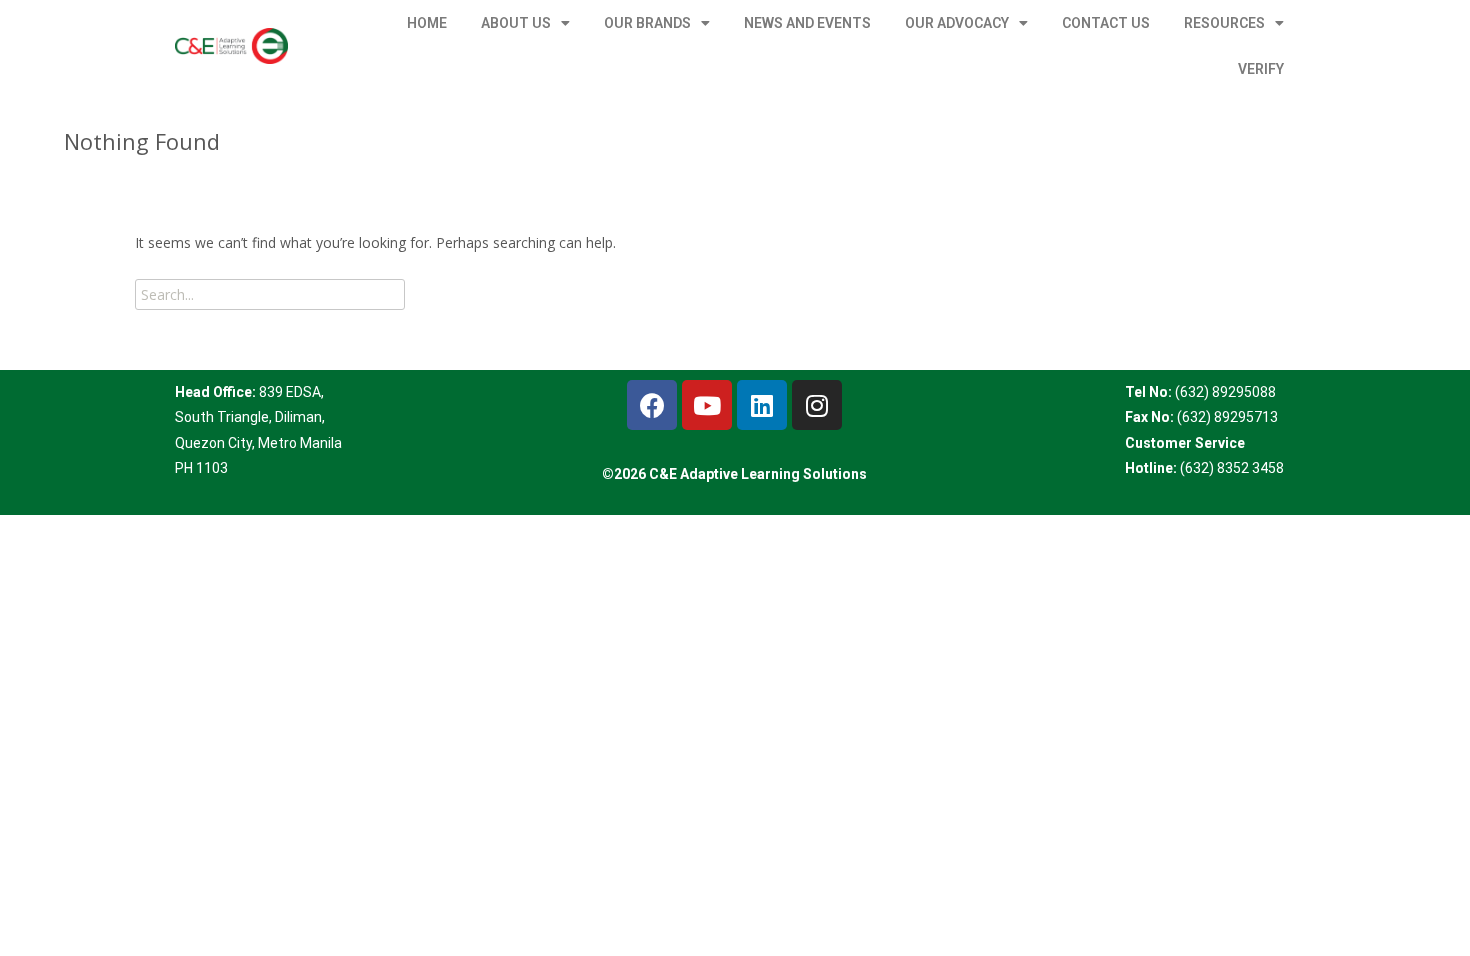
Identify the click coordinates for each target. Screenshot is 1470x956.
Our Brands (647, 23)
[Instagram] (817, 405)
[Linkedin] (762, 405)
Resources (1224, 23)
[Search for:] (270, 294)
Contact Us (1106, 23)
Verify (1261, 69)
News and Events (807, 23)
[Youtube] (707, 405)
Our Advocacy (957, 23)
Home (427, 23)
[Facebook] (652, 405)
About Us (516, 23)
